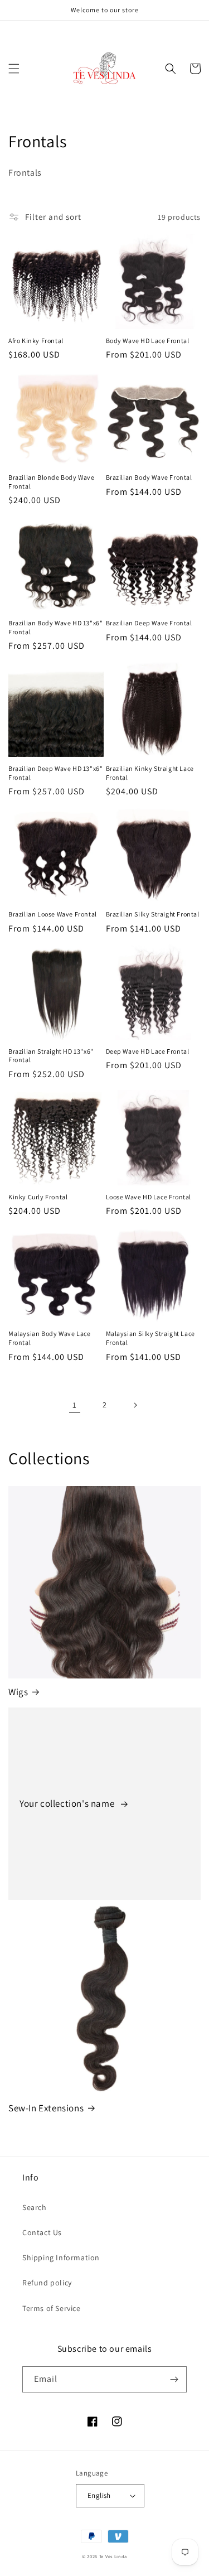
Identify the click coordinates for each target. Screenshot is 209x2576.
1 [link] (75, 1405)
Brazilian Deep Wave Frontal (149, 623)
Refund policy (47, 2283)
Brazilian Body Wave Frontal (149, 477)
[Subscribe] (174, 2379)
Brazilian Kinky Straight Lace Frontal (150, 773)
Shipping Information (61, 2257)
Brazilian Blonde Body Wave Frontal (52, 482)
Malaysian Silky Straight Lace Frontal (150, 1338)
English (99, 2495)
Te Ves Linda (113, 2556)
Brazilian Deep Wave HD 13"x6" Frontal (55, 773)
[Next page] (135, 1405)
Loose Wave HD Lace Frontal (149, 1197)
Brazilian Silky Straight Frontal (153, 914)
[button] (14, 69)
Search (35, 2207)
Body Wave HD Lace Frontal (148, 341)
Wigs (18, 1692)
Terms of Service (52, 2308)
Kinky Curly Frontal (38, 1197)
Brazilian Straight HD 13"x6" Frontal (51, 1056)
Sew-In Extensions (46, 2108)
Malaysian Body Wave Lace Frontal (49, 1338)
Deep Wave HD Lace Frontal (148, 1051)
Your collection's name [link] (68, 1803)
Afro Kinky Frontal (36, 341)
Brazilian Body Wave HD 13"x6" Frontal (55, 627)
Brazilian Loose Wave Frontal (53, 914)
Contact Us (42, 2232)
